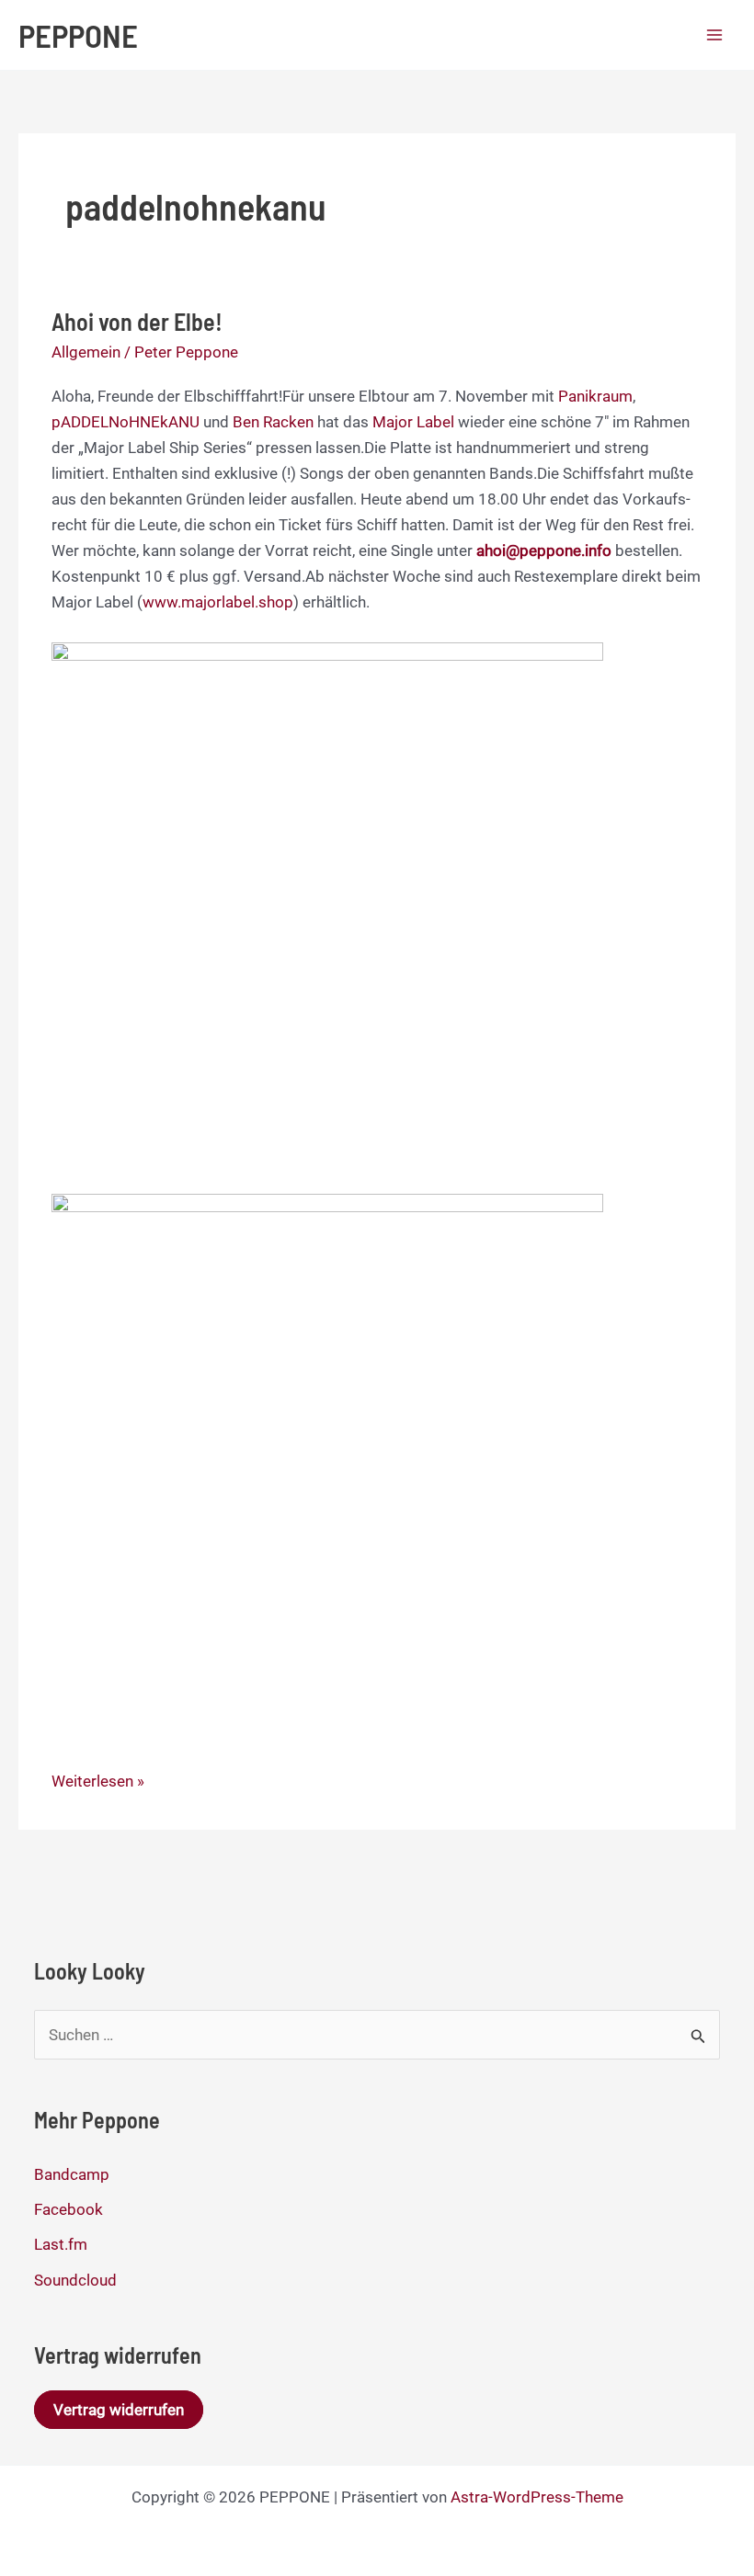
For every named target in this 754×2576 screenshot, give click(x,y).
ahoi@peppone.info (544, 550)
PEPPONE (78, 35)
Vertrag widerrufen (119, 2410)
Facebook (69, 2209)
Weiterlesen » (98, 1782)
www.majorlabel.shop (218, 602)
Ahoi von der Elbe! (137, 321)
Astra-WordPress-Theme (537, 2497)
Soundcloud (75, 2280)
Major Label (415, 422)
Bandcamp (72, 2174)
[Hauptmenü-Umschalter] (715, 35)
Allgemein (86, 352)
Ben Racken (273, 422)
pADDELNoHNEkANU (126, 422)
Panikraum (595, 396)
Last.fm (61, 2244)
